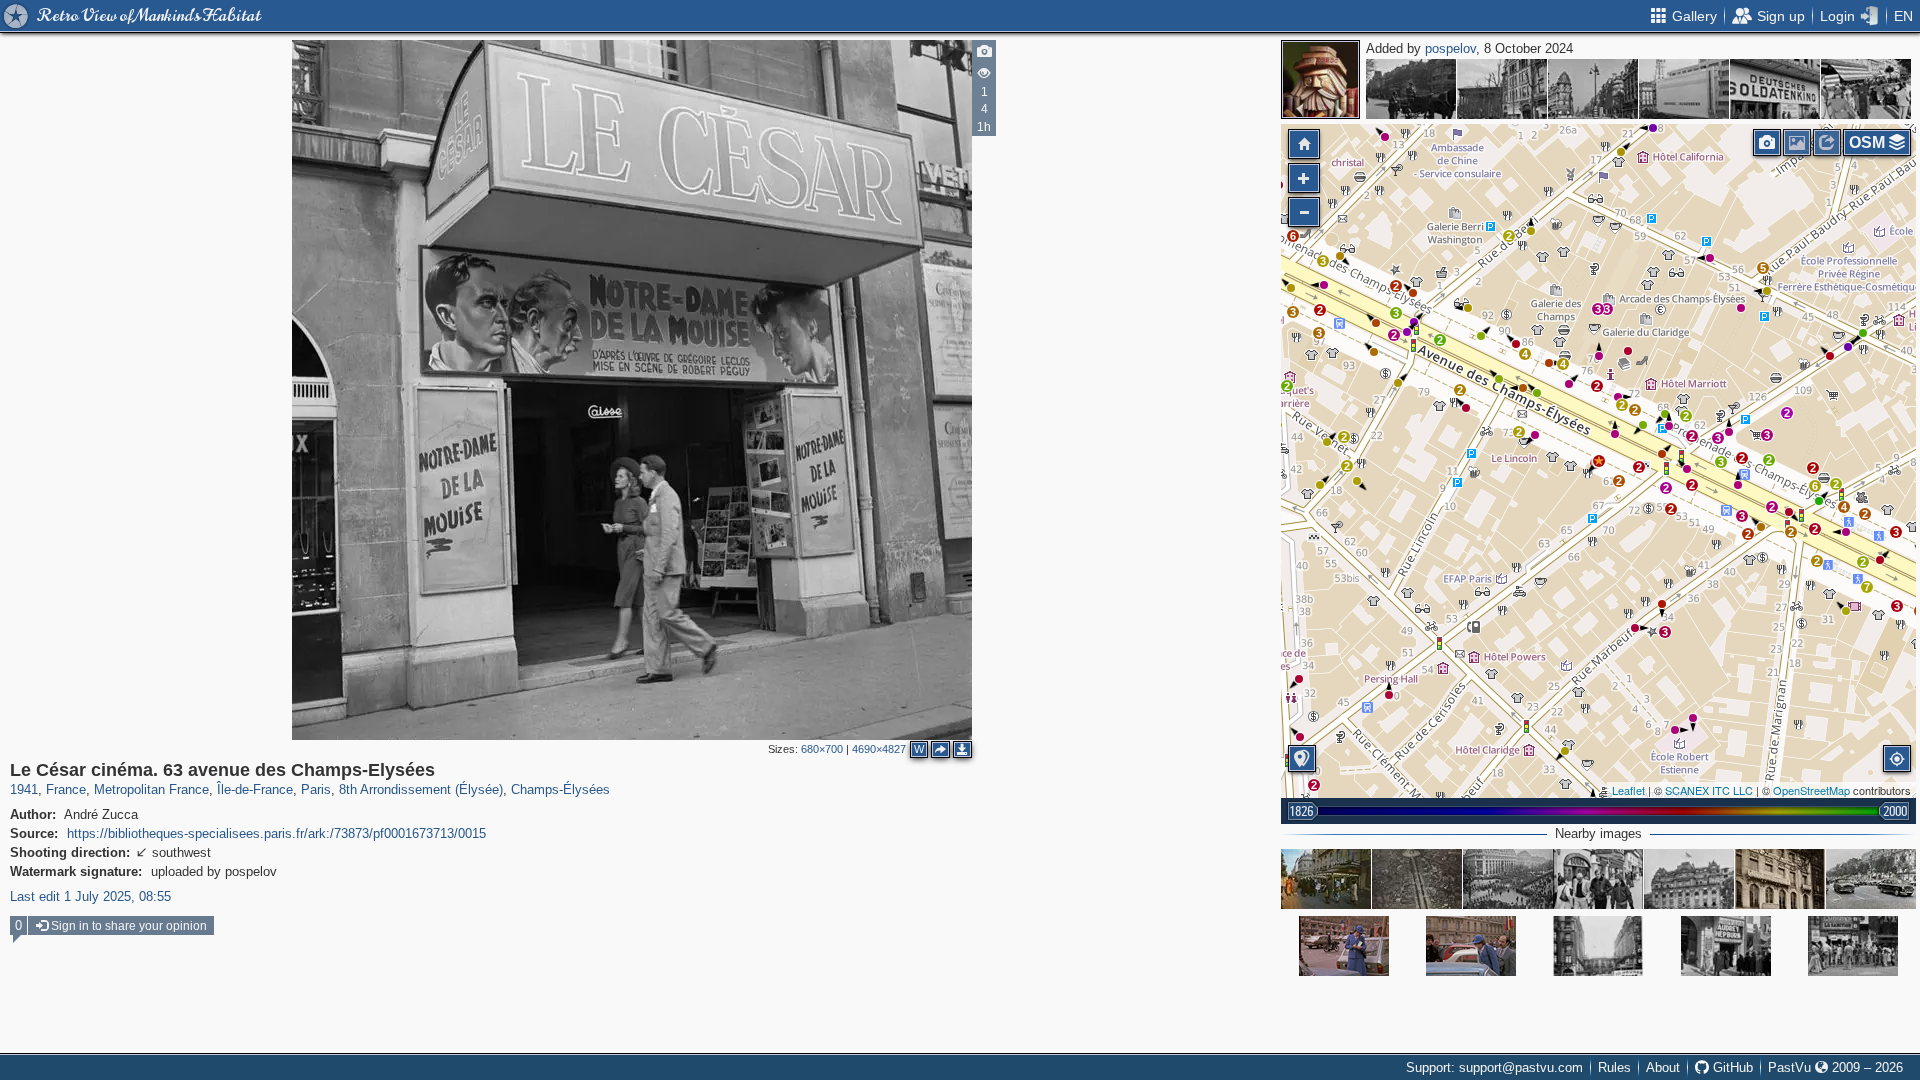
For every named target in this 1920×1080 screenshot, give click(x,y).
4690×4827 (879, 749)
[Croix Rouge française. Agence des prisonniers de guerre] (1780, 879)
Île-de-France (255, 789)
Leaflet (1628, 790)
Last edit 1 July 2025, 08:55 (90, 896)
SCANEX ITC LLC (1709, 790)
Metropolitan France (151, 789)
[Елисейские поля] (1326, 879)
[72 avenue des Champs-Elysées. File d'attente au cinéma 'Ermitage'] (1853, 946)
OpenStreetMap (1811, 790)
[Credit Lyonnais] (1471, 946)
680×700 (822, 749)
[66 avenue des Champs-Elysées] (1598, 946)
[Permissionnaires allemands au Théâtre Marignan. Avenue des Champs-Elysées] (1775, 89)
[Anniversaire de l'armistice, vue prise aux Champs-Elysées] (1508, 879)
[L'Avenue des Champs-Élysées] (1344, 946)
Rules (1614, 1067)
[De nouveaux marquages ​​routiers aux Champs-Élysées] (1871, 879)
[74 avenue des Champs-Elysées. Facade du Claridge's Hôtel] (1689, 879)
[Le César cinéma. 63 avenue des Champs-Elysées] (1599, 461)
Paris (316, 789)
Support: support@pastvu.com (1494, 1067)
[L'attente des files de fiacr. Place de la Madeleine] (1502, 89)
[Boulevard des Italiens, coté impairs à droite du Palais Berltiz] (1411, 89)
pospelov (1450, 48)
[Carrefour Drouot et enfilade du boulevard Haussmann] (1593, 89)
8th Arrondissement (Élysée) (421, 789)
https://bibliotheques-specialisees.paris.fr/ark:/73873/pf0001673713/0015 (276, 833)
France (66, 789)
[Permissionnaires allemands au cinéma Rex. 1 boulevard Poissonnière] (1684, 89)
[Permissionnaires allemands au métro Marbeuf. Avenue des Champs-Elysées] (1866, 89)
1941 (24, 789)
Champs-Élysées (560, 789)
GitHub (1731, 1067)
